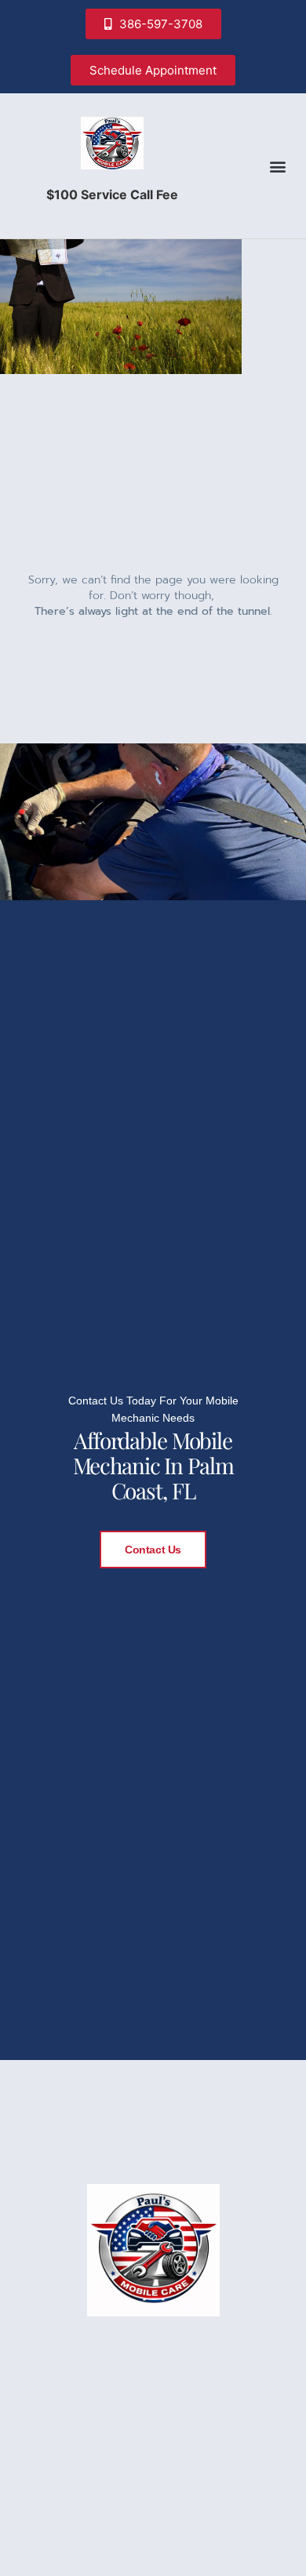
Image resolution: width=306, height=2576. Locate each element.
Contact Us (153, 1550)
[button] (277, 166)
